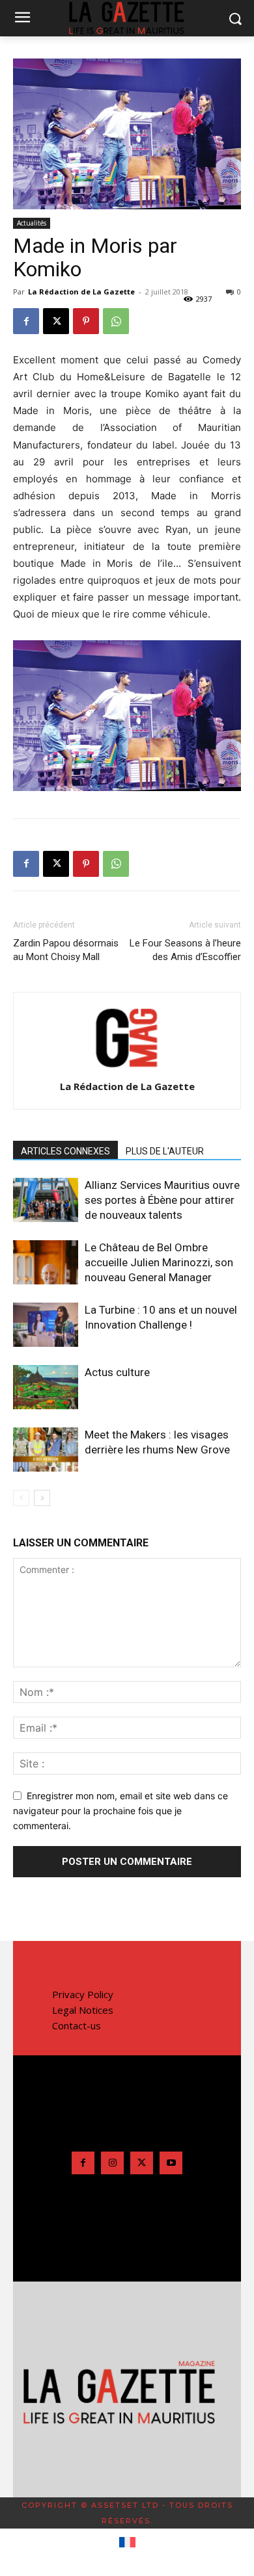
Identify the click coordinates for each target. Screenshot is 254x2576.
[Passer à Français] (127, 2543)
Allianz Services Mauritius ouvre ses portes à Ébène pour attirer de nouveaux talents (162, 1200)
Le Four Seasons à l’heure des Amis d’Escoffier (185, 950)
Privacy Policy (83, 1994)
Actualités (32, 223)
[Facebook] (26, 321)
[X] (56, 321)
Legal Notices (83, 2010)
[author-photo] (127, 1068)
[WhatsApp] (116, 321)
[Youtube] (171, 2163)
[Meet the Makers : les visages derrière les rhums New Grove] (46, 1450)
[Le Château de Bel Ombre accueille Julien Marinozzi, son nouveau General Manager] (46, 1263)
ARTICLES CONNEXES (65, 1151)
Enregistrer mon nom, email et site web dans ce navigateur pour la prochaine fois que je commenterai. (120, 1810)
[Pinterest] (86, 321)
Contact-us (77, 2025)
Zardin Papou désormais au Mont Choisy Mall (66, 950)
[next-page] (42, 1498)
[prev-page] (21, 1498)
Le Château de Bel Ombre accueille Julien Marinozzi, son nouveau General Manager (159, 1262)
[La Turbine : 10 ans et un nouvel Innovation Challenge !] (46, 1325)
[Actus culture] (46, 1387)
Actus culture (117, 1372)
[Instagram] (112, 2163)
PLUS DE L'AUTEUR (165, 1151)
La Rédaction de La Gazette (81, 292)
